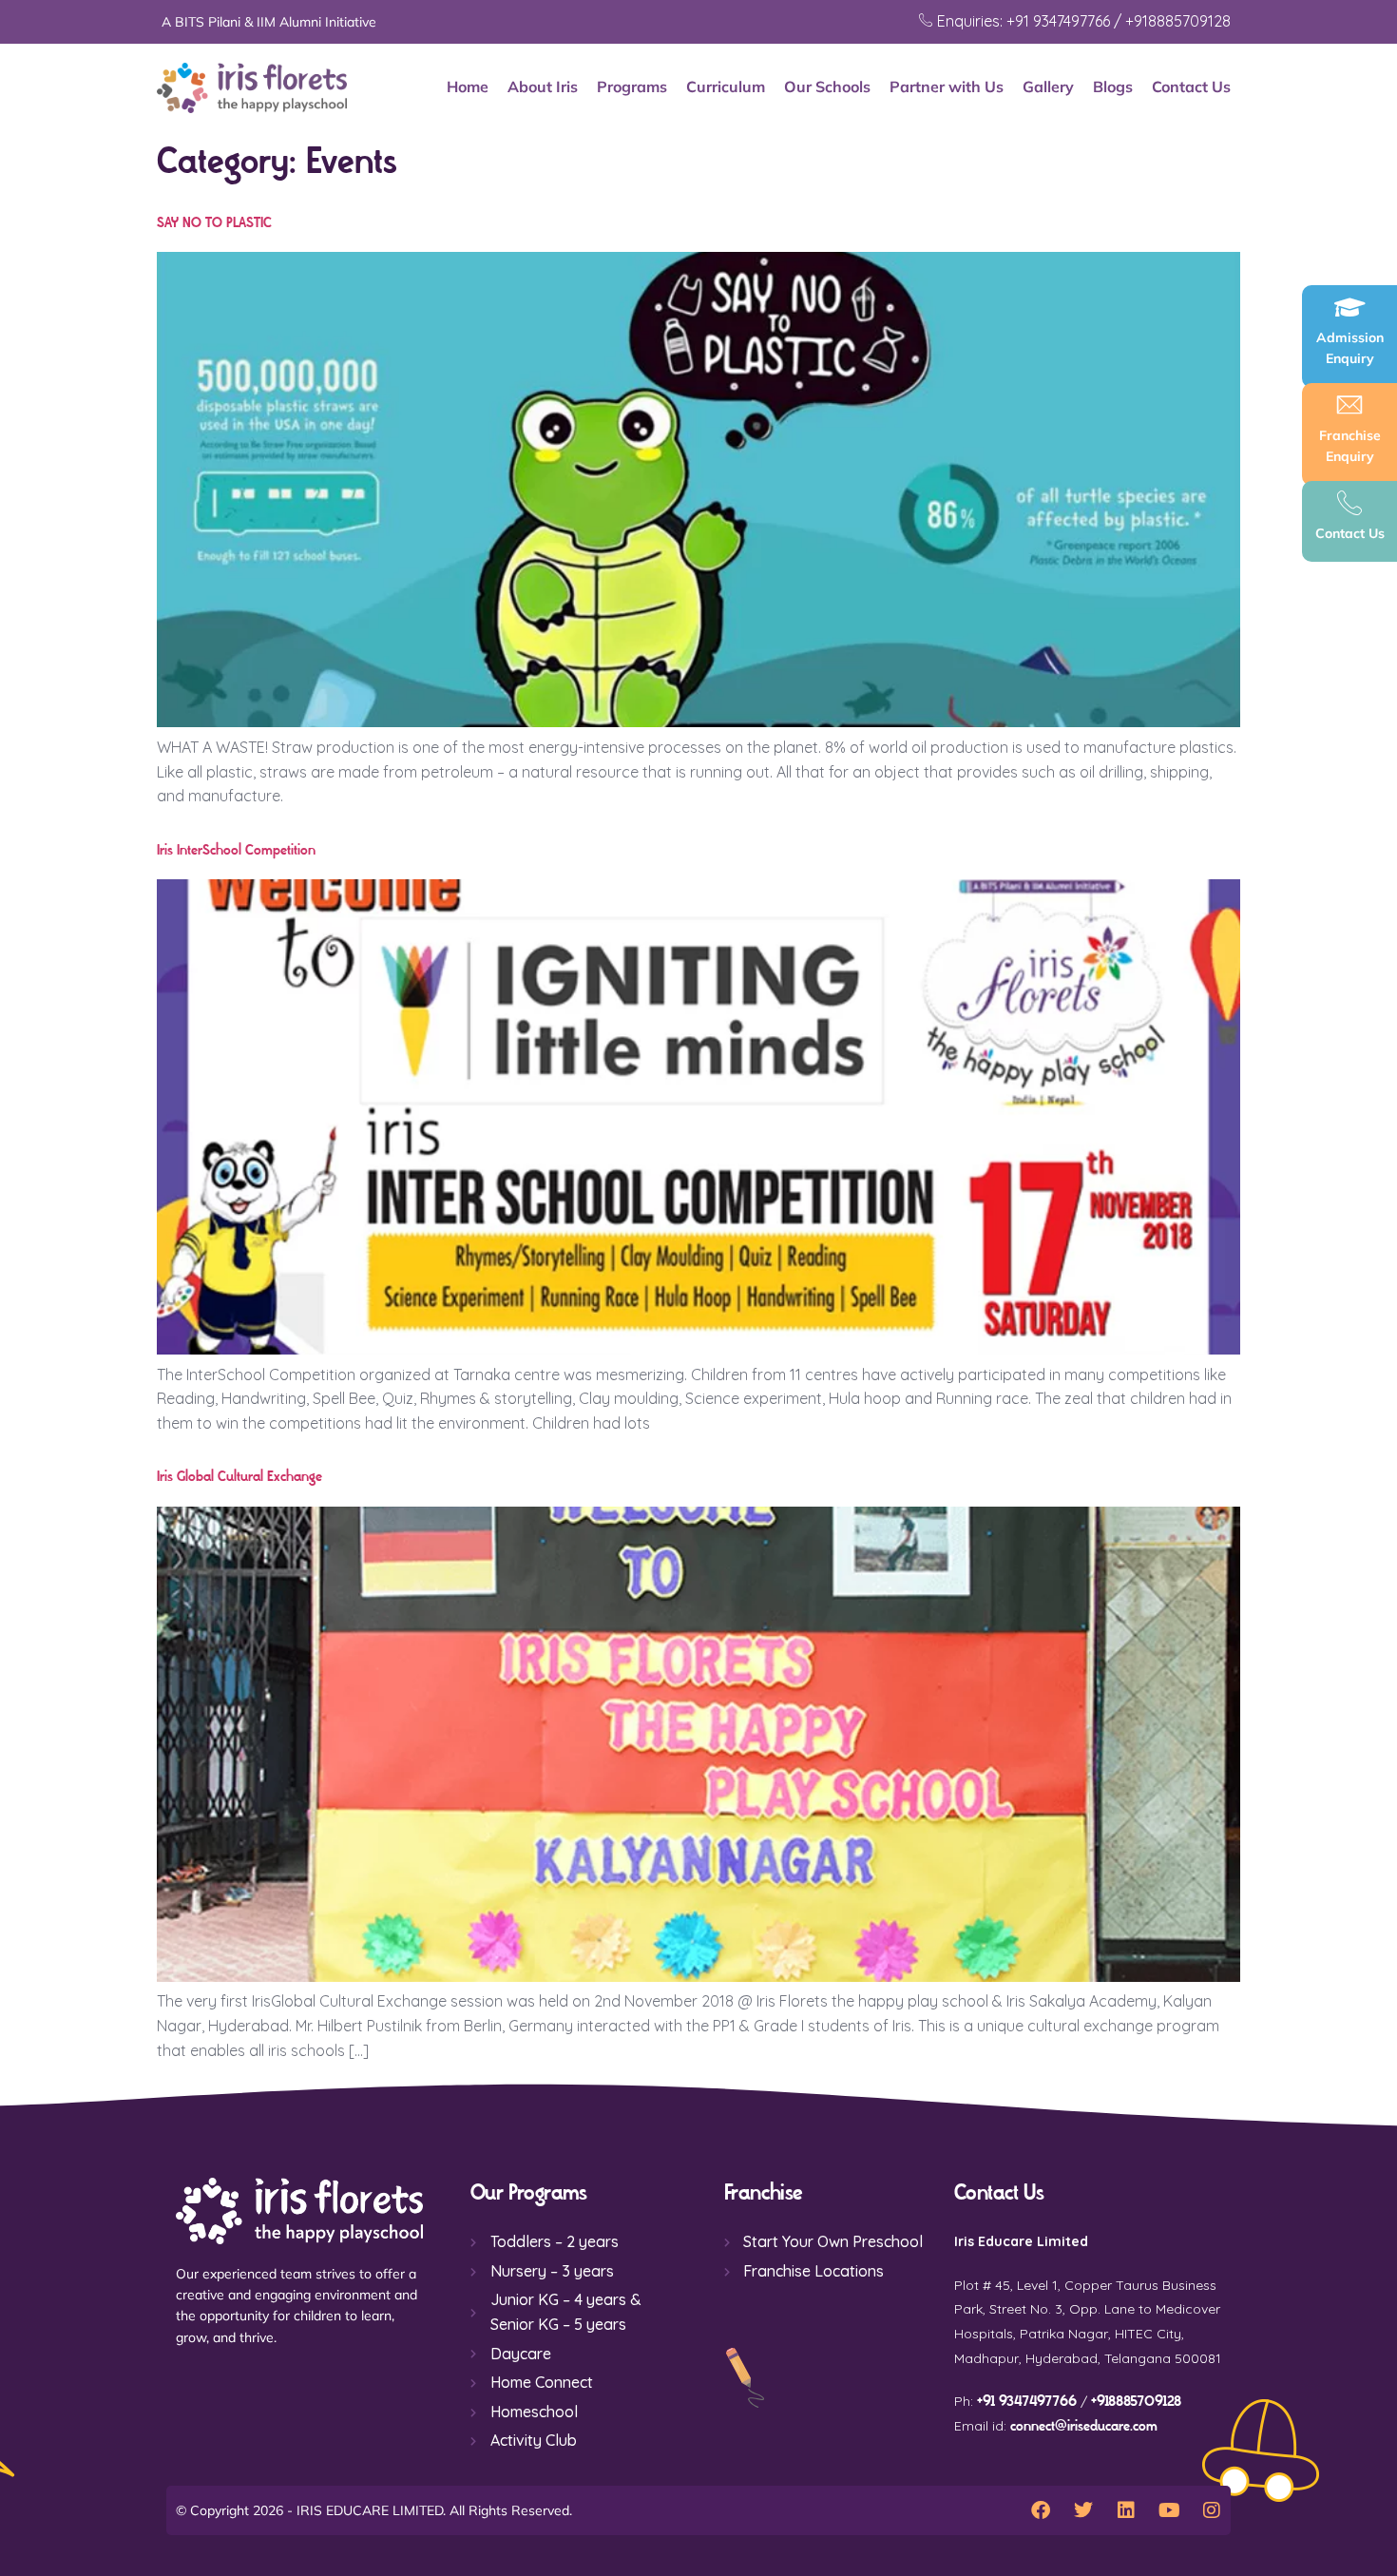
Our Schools (827, 87)
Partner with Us (947, 87)
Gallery (1048, 87)
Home (468, 87)
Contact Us (1191, 87)
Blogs (1113, 87)
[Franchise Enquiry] (1349, 405)
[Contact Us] (1349, 503)
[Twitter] (1083, 2510)
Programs (632, 87)
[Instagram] (1212, 2510)
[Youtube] (1169, 2510)
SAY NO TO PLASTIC (214, 223)
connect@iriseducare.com (1084, 2426)
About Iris (543, 87)
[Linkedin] (1126, 2510)
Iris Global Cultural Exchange (239, 1477)
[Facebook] (1041, 2510)
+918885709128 (1136, 2402)
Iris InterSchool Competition (236, 850)
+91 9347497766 (1027, 2402)
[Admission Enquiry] (1349, 307)
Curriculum (726, 87)
